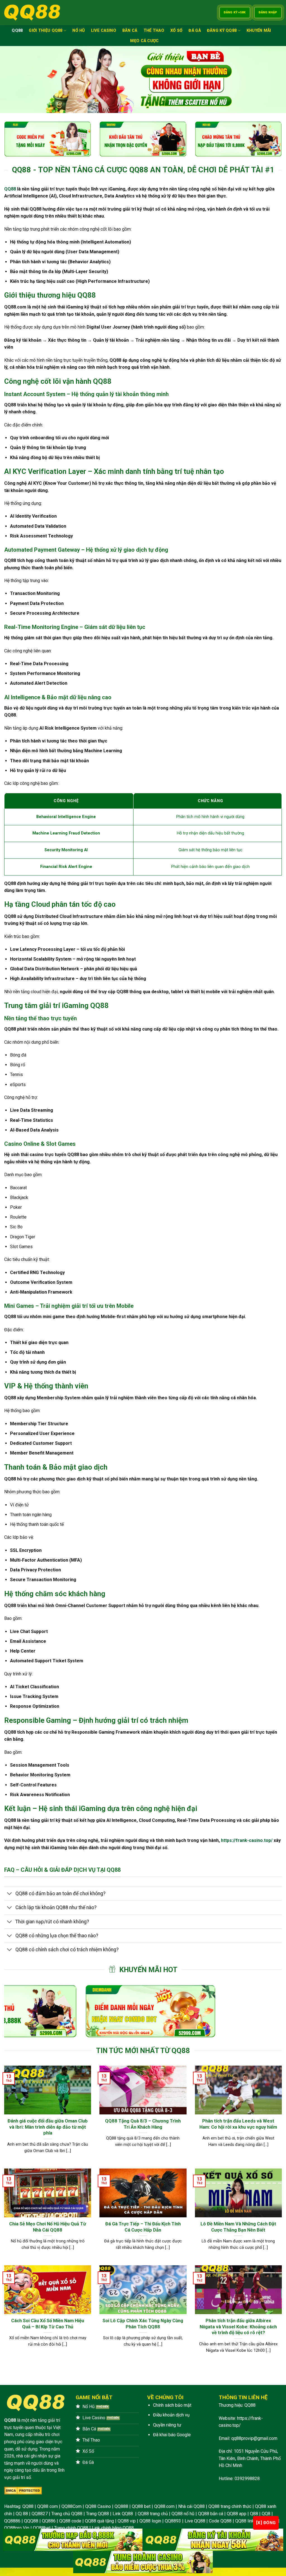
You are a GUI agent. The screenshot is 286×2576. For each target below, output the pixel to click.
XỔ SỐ (176, 31)
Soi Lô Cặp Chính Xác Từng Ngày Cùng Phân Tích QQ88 (143, 2324)
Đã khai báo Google (172, 2435)
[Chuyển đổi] (10, 1894)
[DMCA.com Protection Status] (23, 2491)
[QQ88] (32, 13)
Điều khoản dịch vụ (171, 2415)
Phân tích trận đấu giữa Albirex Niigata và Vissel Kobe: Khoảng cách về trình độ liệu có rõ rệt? (238, 2327)
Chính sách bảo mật (172, 2405)
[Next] (269, 2011)
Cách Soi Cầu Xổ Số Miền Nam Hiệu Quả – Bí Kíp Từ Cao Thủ (48, 2324)
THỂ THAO (154, 31)
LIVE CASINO (104, 31)
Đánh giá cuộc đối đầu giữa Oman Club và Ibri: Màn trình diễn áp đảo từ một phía (48, 2127)
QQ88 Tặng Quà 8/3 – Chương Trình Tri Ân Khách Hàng (143, 2124)
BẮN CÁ (130, 31)
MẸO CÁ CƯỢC (144, 41)
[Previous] (17, 2011)
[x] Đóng (266, 2523)
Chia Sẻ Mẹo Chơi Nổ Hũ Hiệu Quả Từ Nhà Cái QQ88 (48, 2227)
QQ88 (17, 31)
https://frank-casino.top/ (247, 1840)
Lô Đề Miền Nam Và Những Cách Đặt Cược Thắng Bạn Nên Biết (238, 2227)
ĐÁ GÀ (195, 31)
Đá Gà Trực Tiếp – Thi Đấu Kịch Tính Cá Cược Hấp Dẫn (143, 2227)
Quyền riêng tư (167, 2425)
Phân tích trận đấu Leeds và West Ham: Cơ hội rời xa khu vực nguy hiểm (238, 2124)
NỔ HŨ (78, 31)
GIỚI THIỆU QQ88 (46, 31)
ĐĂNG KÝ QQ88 (222, 31)
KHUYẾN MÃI (259, 31)
